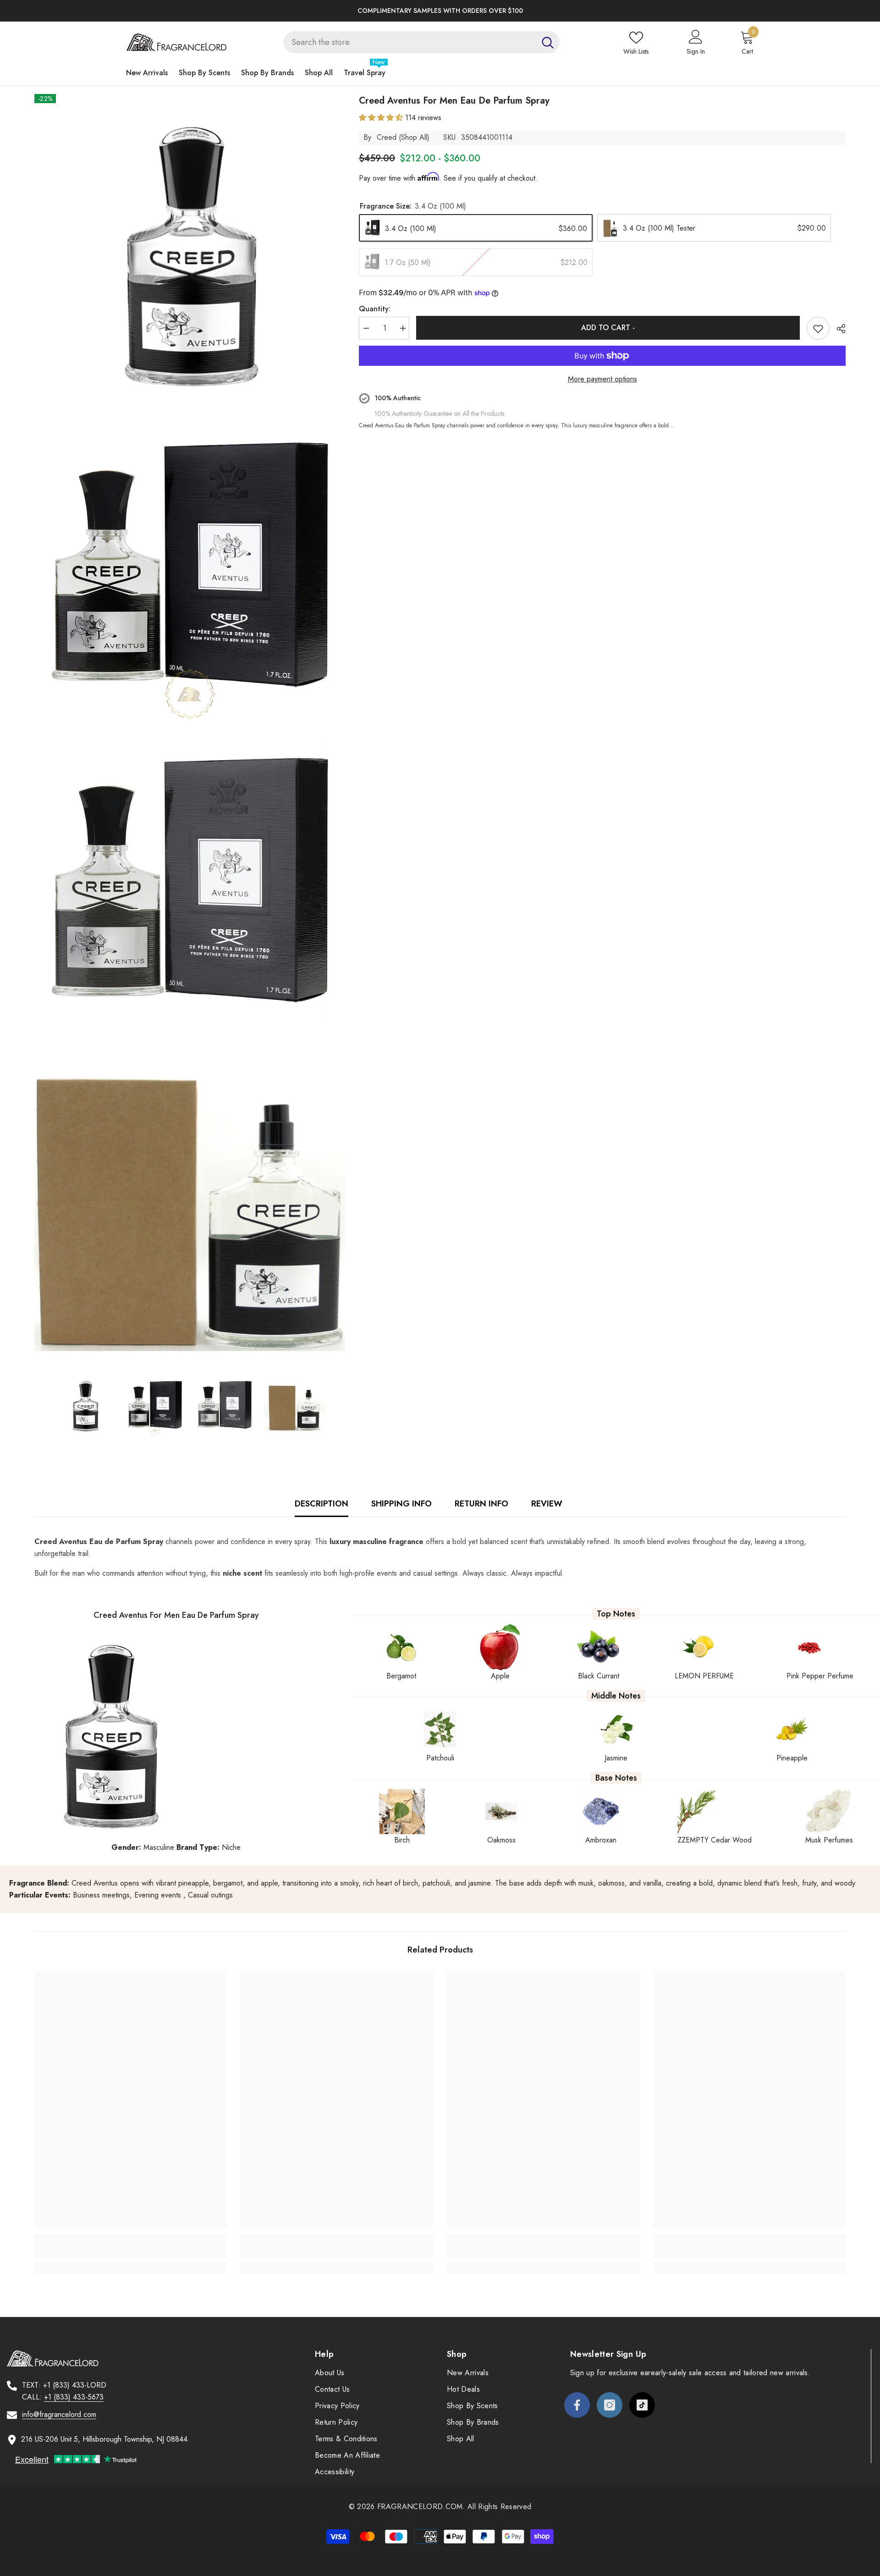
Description (322, 1504)
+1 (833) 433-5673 (74, 2397)
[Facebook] (577, 2405)
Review (547, 1504)
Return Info (481, 1504)
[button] (382, 118)
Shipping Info (401, 1504)
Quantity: (375, 309)
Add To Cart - (608, 328)
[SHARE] (838, 329)
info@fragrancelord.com (59, 2414)
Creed (387, 137)
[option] (440, 11)
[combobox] (410, 42)
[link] (131, 2252)
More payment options (602, 379)
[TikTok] (642, 2405)
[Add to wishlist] (818, 328)
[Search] (421, 42)
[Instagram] (610, 2405)
